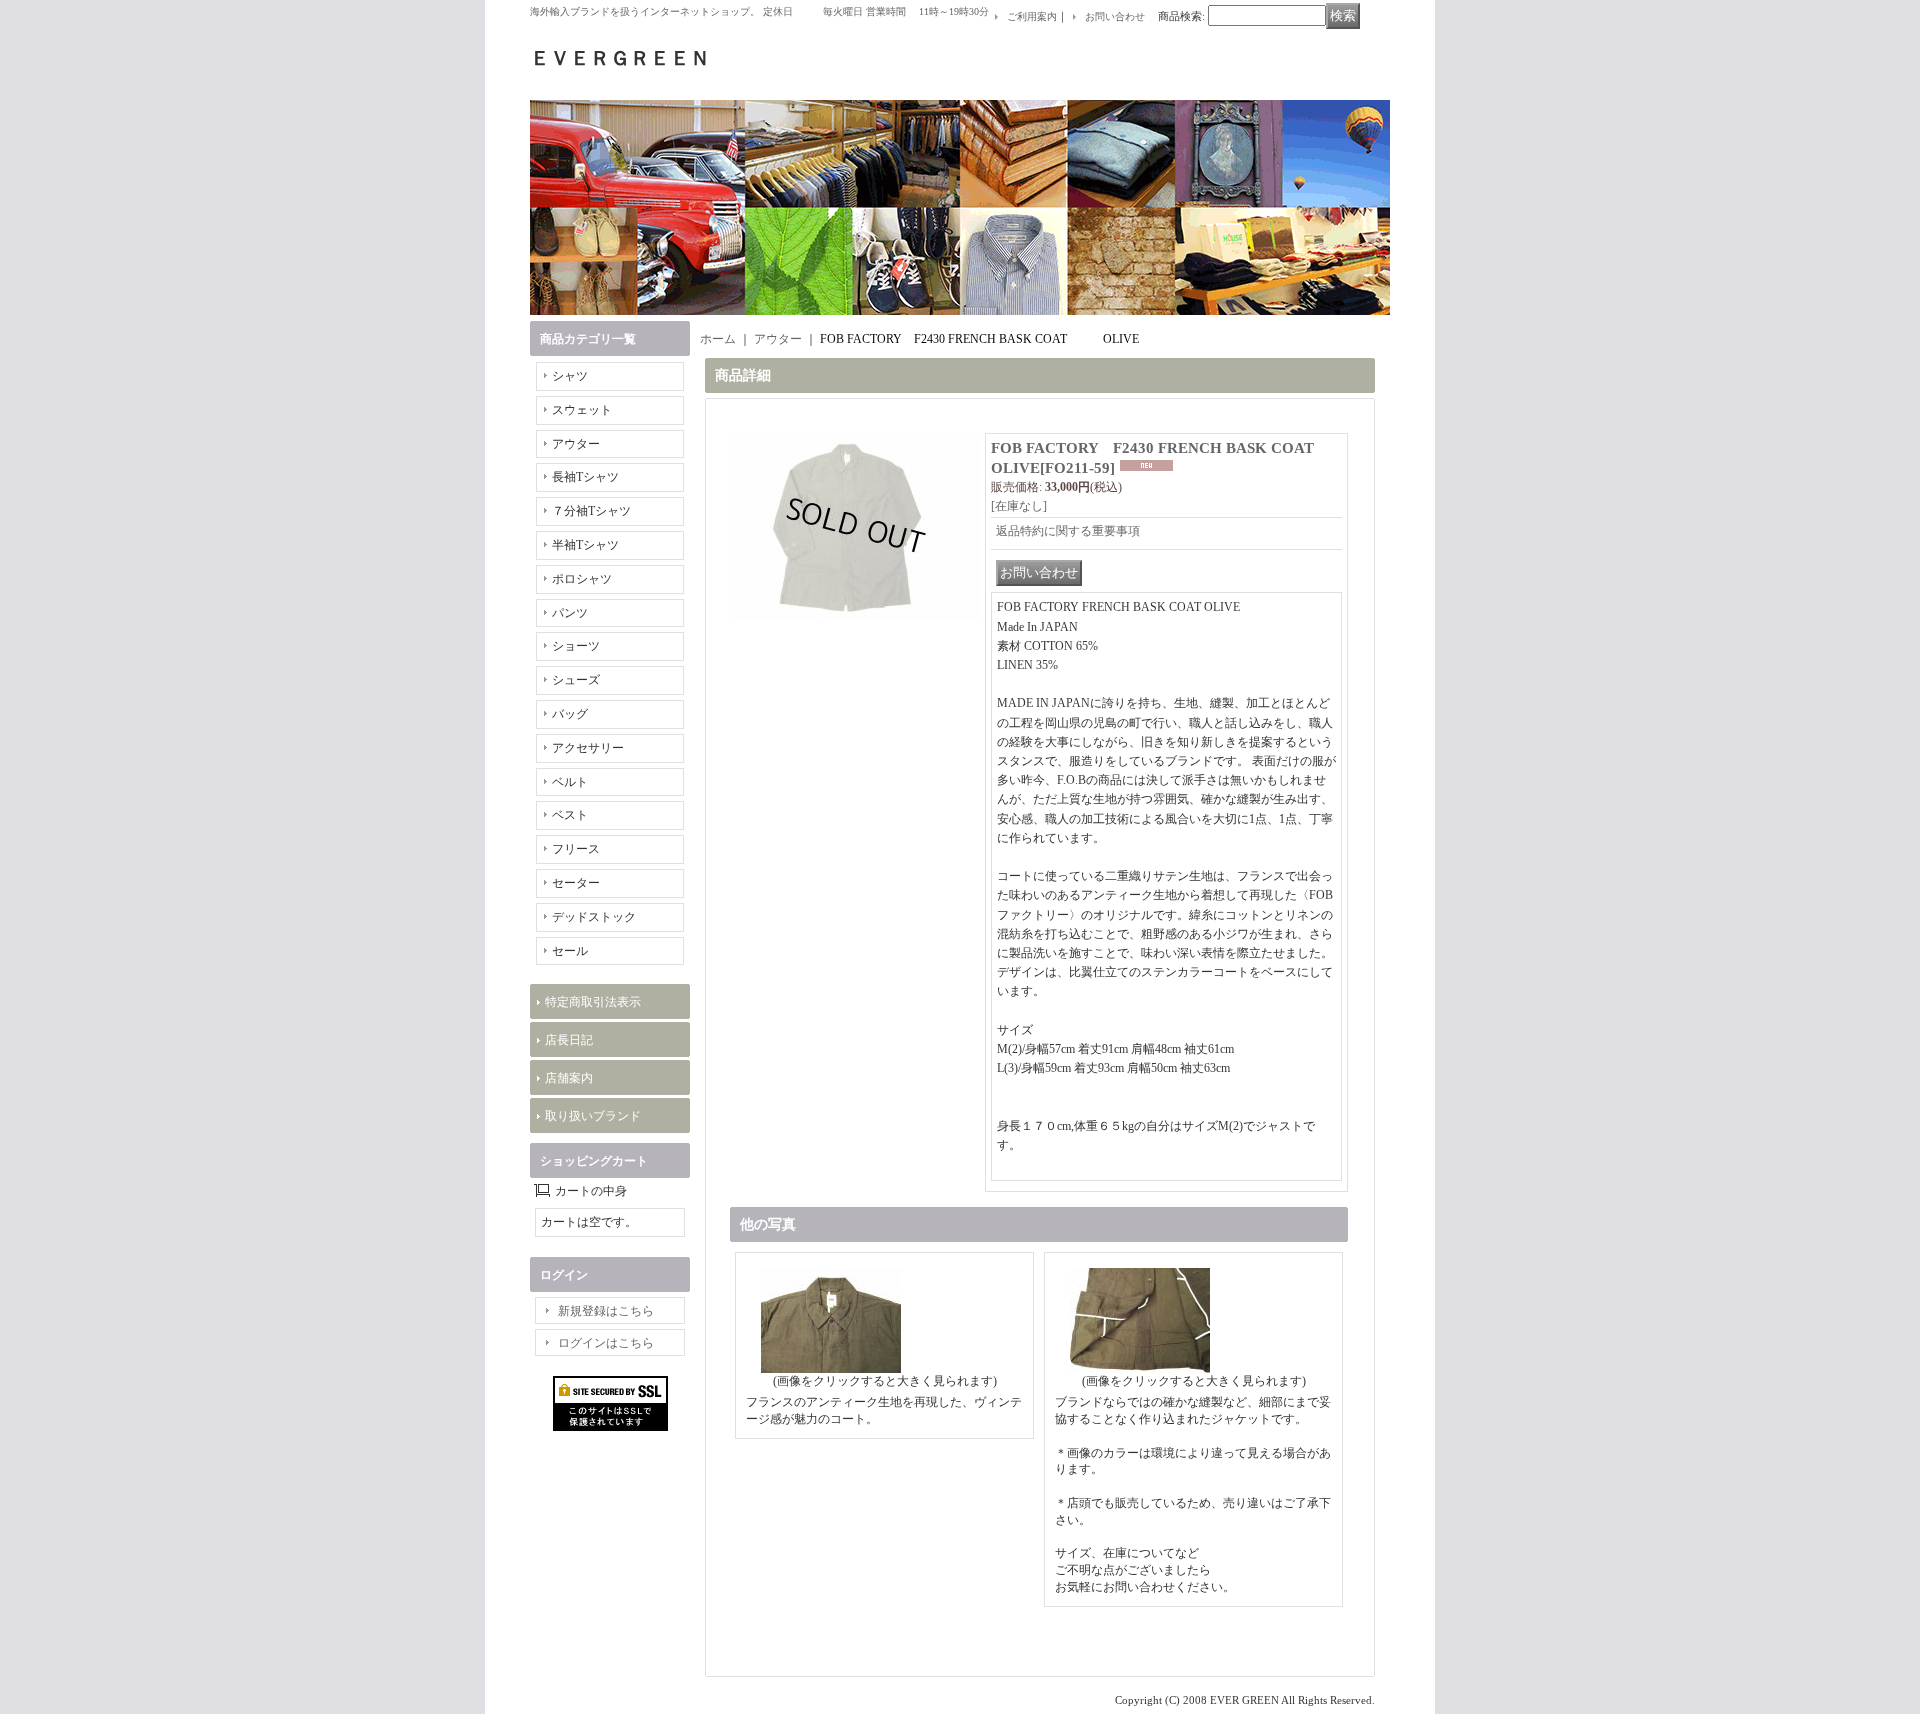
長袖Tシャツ (585, 477)
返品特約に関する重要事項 (1068, 531)
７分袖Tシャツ (591, 511)
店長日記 (569, 1040)
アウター (576, 444)
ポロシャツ (582, 579)
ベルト (570, 782)
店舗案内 (569, 1078)
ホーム (718, 339)
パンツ (570, 613)
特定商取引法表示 (593, 1002)
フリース (576, 849)
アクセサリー (588, 748)
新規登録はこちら (606, 1311)
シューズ (576, 680)
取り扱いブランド (593, 1116)
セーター (576, 883)
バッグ (570, 714)
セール (570, 951)
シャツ (570, 376)
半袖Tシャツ (585, 545)
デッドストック (594, 917)
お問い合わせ (1115, 16)
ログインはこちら (606, 1343)
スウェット (582, 410)
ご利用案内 (1032, 16)
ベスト (570, 815)
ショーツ (576, 646)
